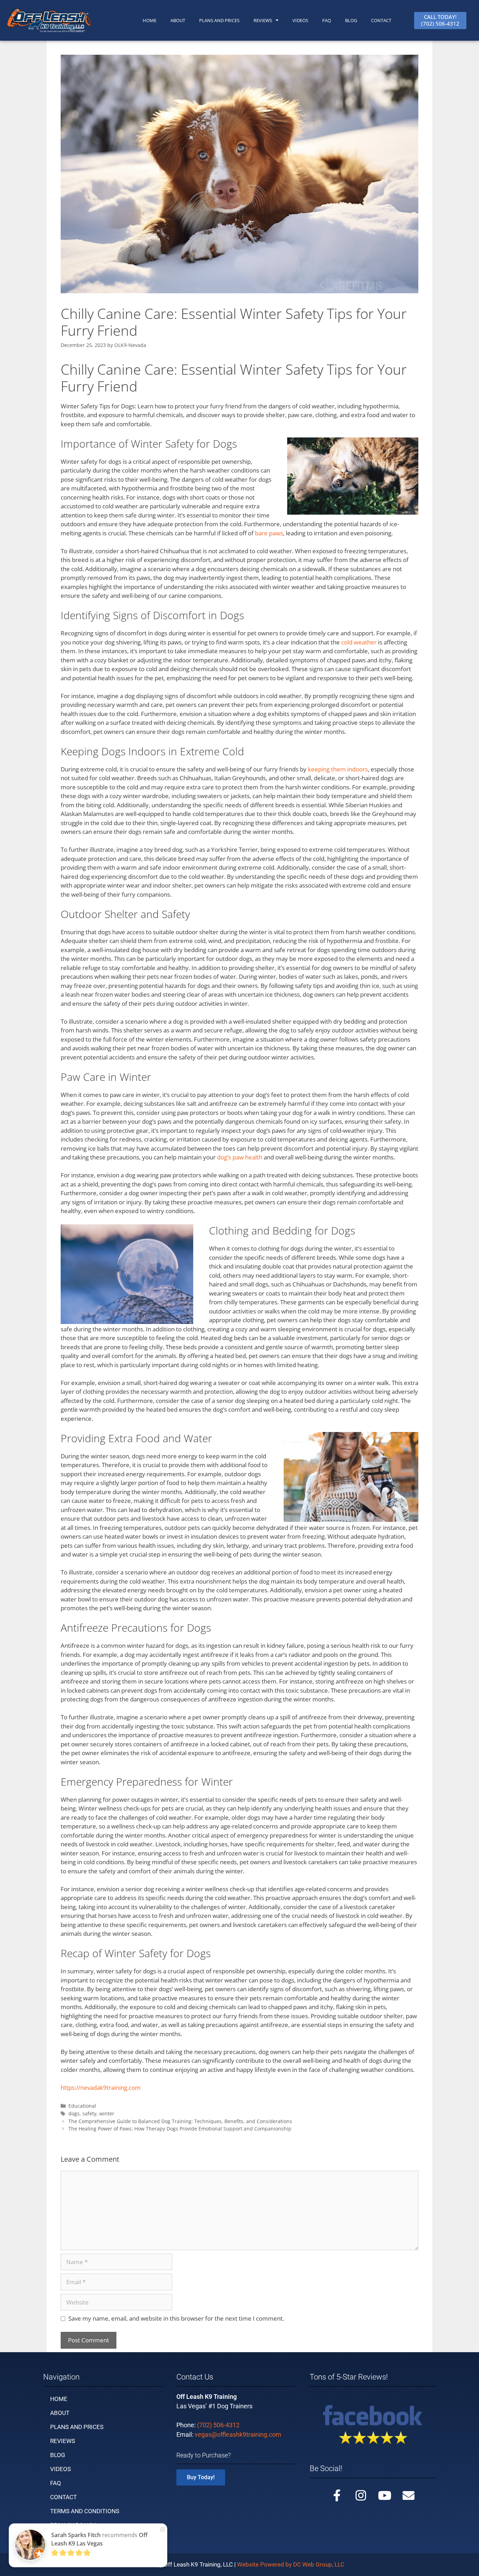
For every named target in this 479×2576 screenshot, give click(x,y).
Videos (300, 20)
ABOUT (178, 20)
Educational (82, 2106)
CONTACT (381, 20)
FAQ (327, 20)
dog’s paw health (240, 1157)
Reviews (263, 20)
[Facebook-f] (337, 2495)
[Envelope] (409, 2495)
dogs (74, 2113)
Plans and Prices (219, 20)
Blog (351, 20)
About (60, 2413)
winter (107, 2113)
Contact (63, 2497)
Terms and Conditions (85, 2511)
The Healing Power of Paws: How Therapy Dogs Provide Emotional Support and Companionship (180, 2129)
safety (89, 2113)
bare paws (269, 533)
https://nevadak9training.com (101, 2087)
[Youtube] (385, 2495)
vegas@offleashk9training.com (238, 2434)
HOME (150, 20)
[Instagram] (361, 2495)
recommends (99, 2539)
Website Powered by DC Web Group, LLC (291, 2564)
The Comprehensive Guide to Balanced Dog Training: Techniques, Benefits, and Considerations (180, 2121)
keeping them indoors (338, 769)
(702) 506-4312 (218, 2425)
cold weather (359, 642)
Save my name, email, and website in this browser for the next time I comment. (176, 2318)
